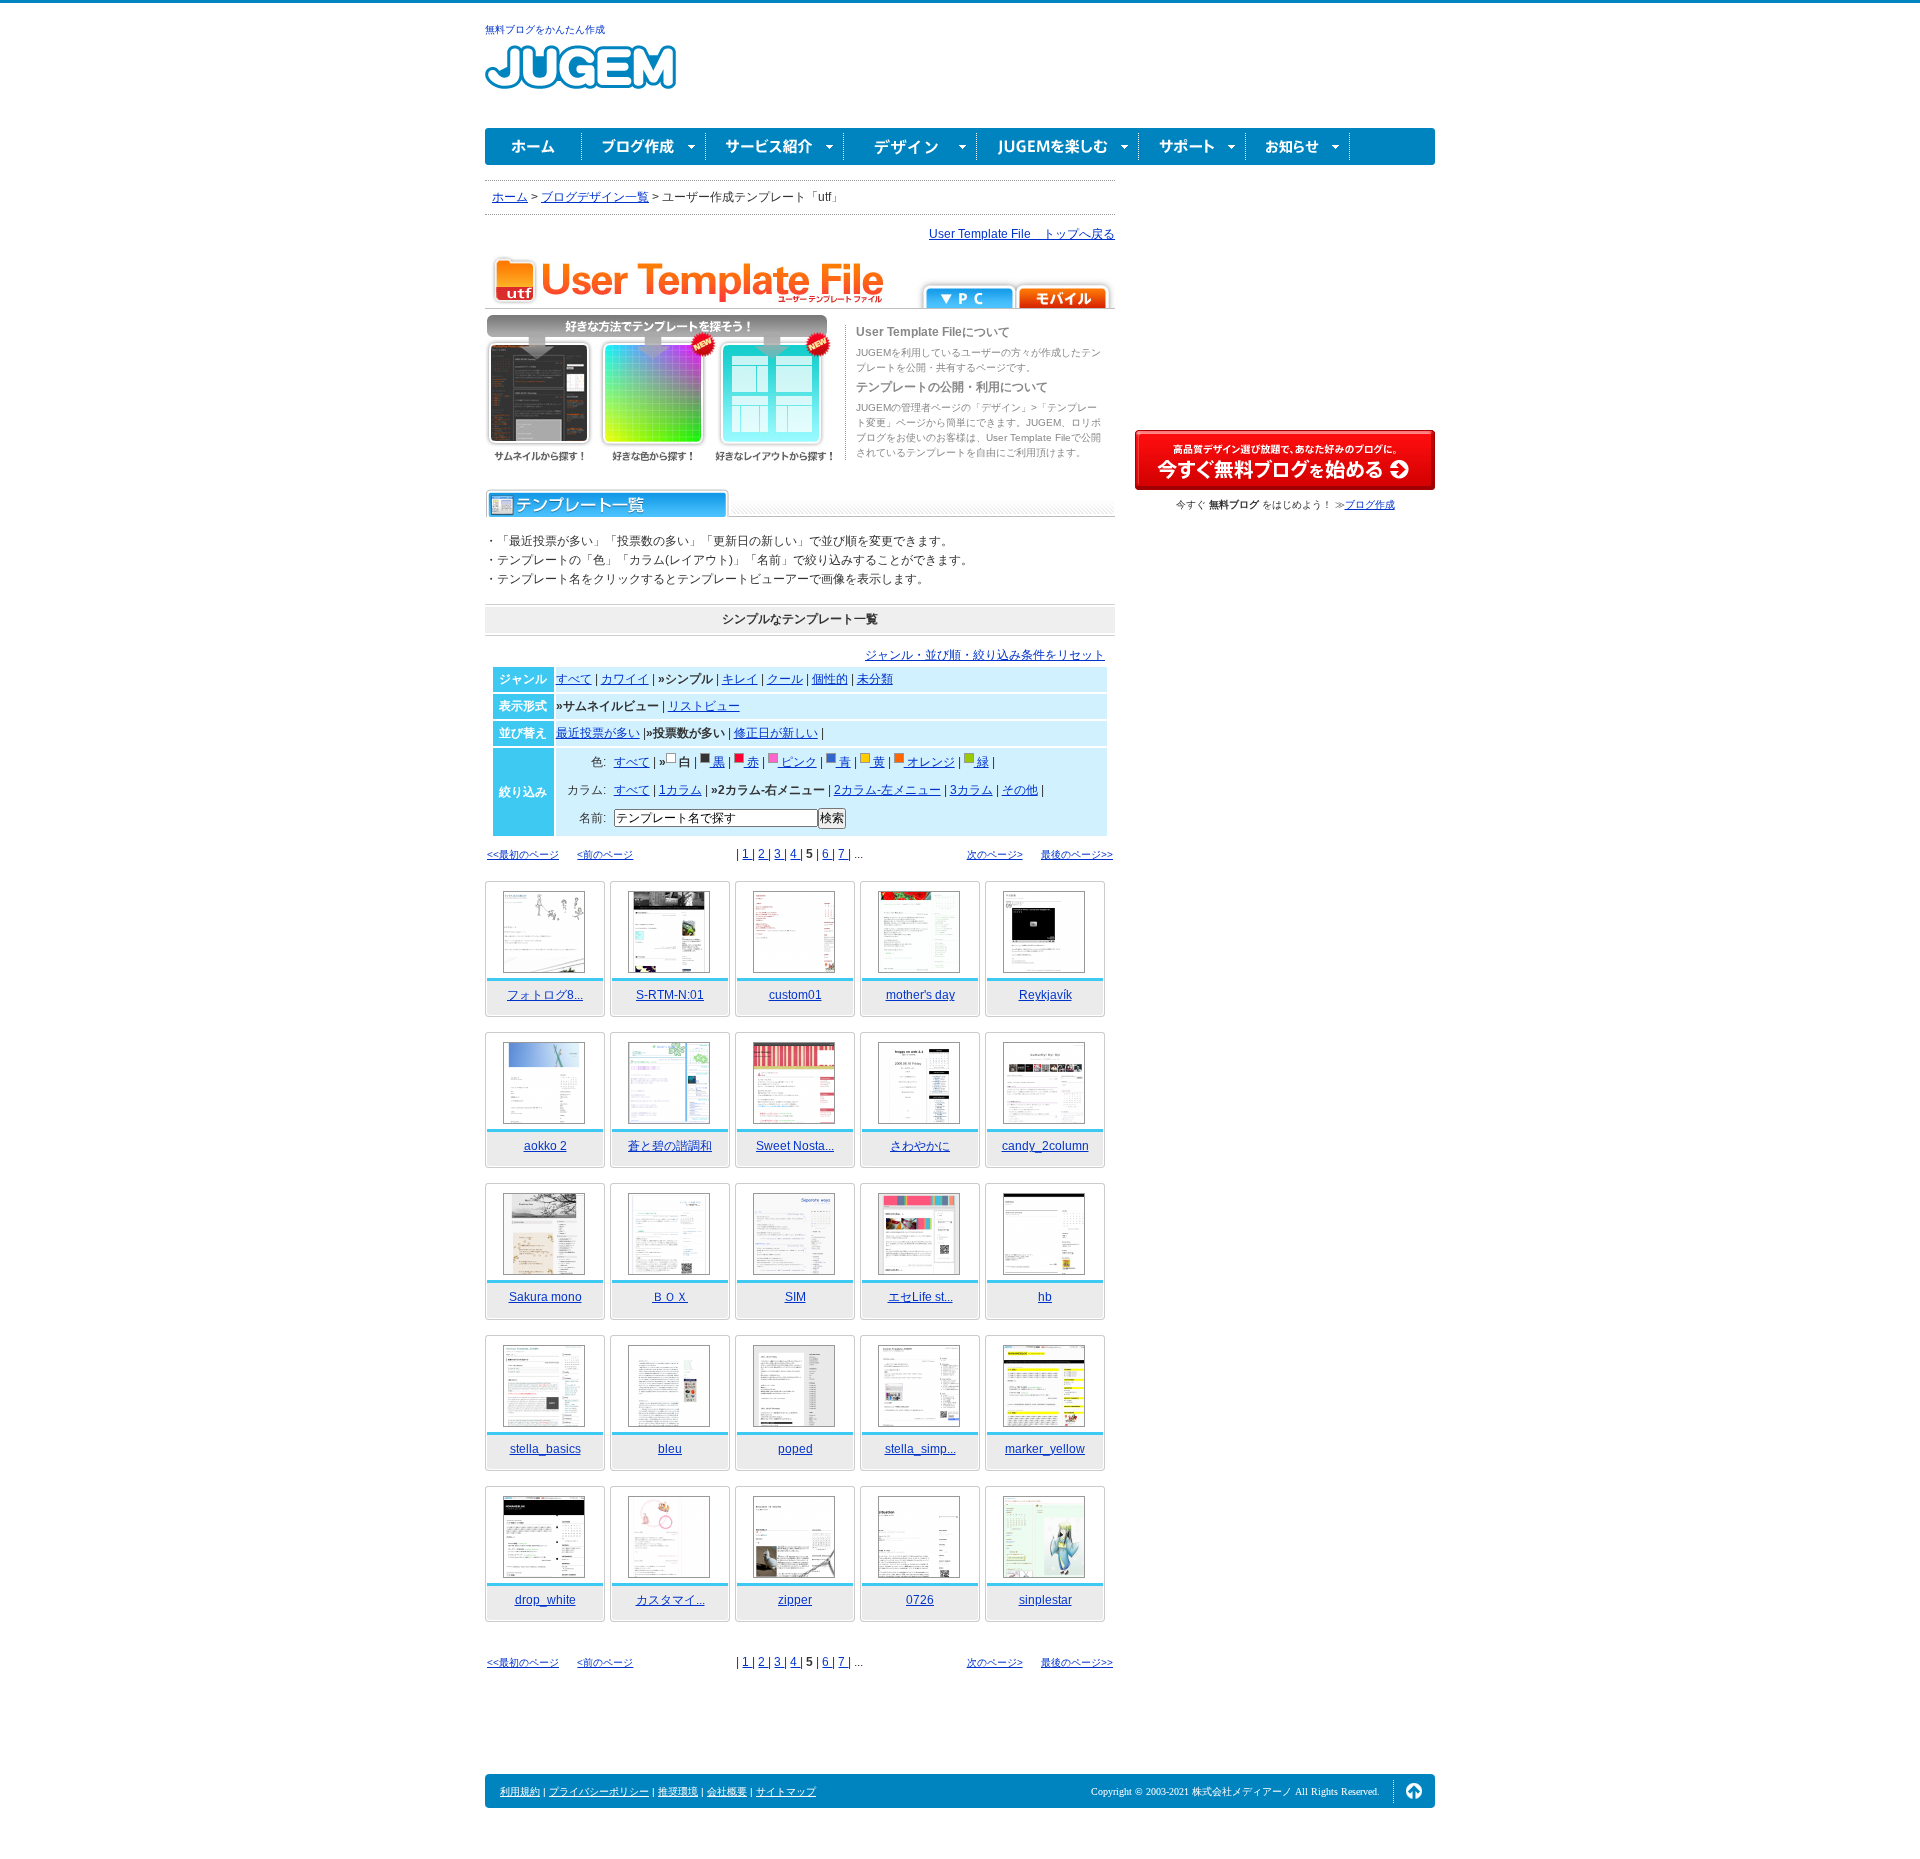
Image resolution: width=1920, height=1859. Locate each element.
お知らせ (1298, 146)
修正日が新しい (776, 733)
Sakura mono (545, 1297)
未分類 (875, 679)
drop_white (545, 1600)
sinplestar (1045, 1600)
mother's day (920, 995)
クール (785, 679)
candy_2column (1045, 1146)
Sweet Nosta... (795, 1146)
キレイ (740, 679)
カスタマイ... (670, 1600)
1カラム (680, 790)
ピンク (797, 762)
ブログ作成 (644, 146)
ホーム (533, 146)
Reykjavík (1045, 995)
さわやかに (920, 1146)
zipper (795, 1600)
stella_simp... (920, 1449)
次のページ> (995, 854)
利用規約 (520, 1791)
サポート (1192, 146)
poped (795, 1449)
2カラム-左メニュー (887, 790)
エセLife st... (920, 1297)
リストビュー (704, 706)
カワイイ (625, 679)
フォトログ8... (545, 995)
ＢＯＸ (670, 1297)
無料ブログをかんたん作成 (545, 29)
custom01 (795, 995)
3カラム (971, 790)
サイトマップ (786, 1791)
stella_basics (545, 1449)
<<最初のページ (523, 854)
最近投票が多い (598, 733)
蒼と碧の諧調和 (670, 1146)
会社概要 (727, 1791)
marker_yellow (1045, 1449)
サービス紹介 (775, 146)
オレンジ (929, 762)
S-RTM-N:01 (670, 995)
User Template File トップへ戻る (1022, 234)
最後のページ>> (1077, 854)
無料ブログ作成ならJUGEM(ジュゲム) (580, 78)
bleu (670, 1449)
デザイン (910, 146)
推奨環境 (678, 1791)
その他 (1020, 790)
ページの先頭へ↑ (1414, 1791)
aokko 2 (545, 1146)
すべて (574, 679)
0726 (920, 1600)
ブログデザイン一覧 (595, 197)
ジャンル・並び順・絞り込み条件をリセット (985, 655)
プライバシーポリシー (599, 1791)
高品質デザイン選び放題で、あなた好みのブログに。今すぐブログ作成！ (1285, 460)
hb (1045, 1297)
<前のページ (605, 854)
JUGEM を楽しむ (1058, 146)
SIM (795, 1297)
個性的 (830, 679)
